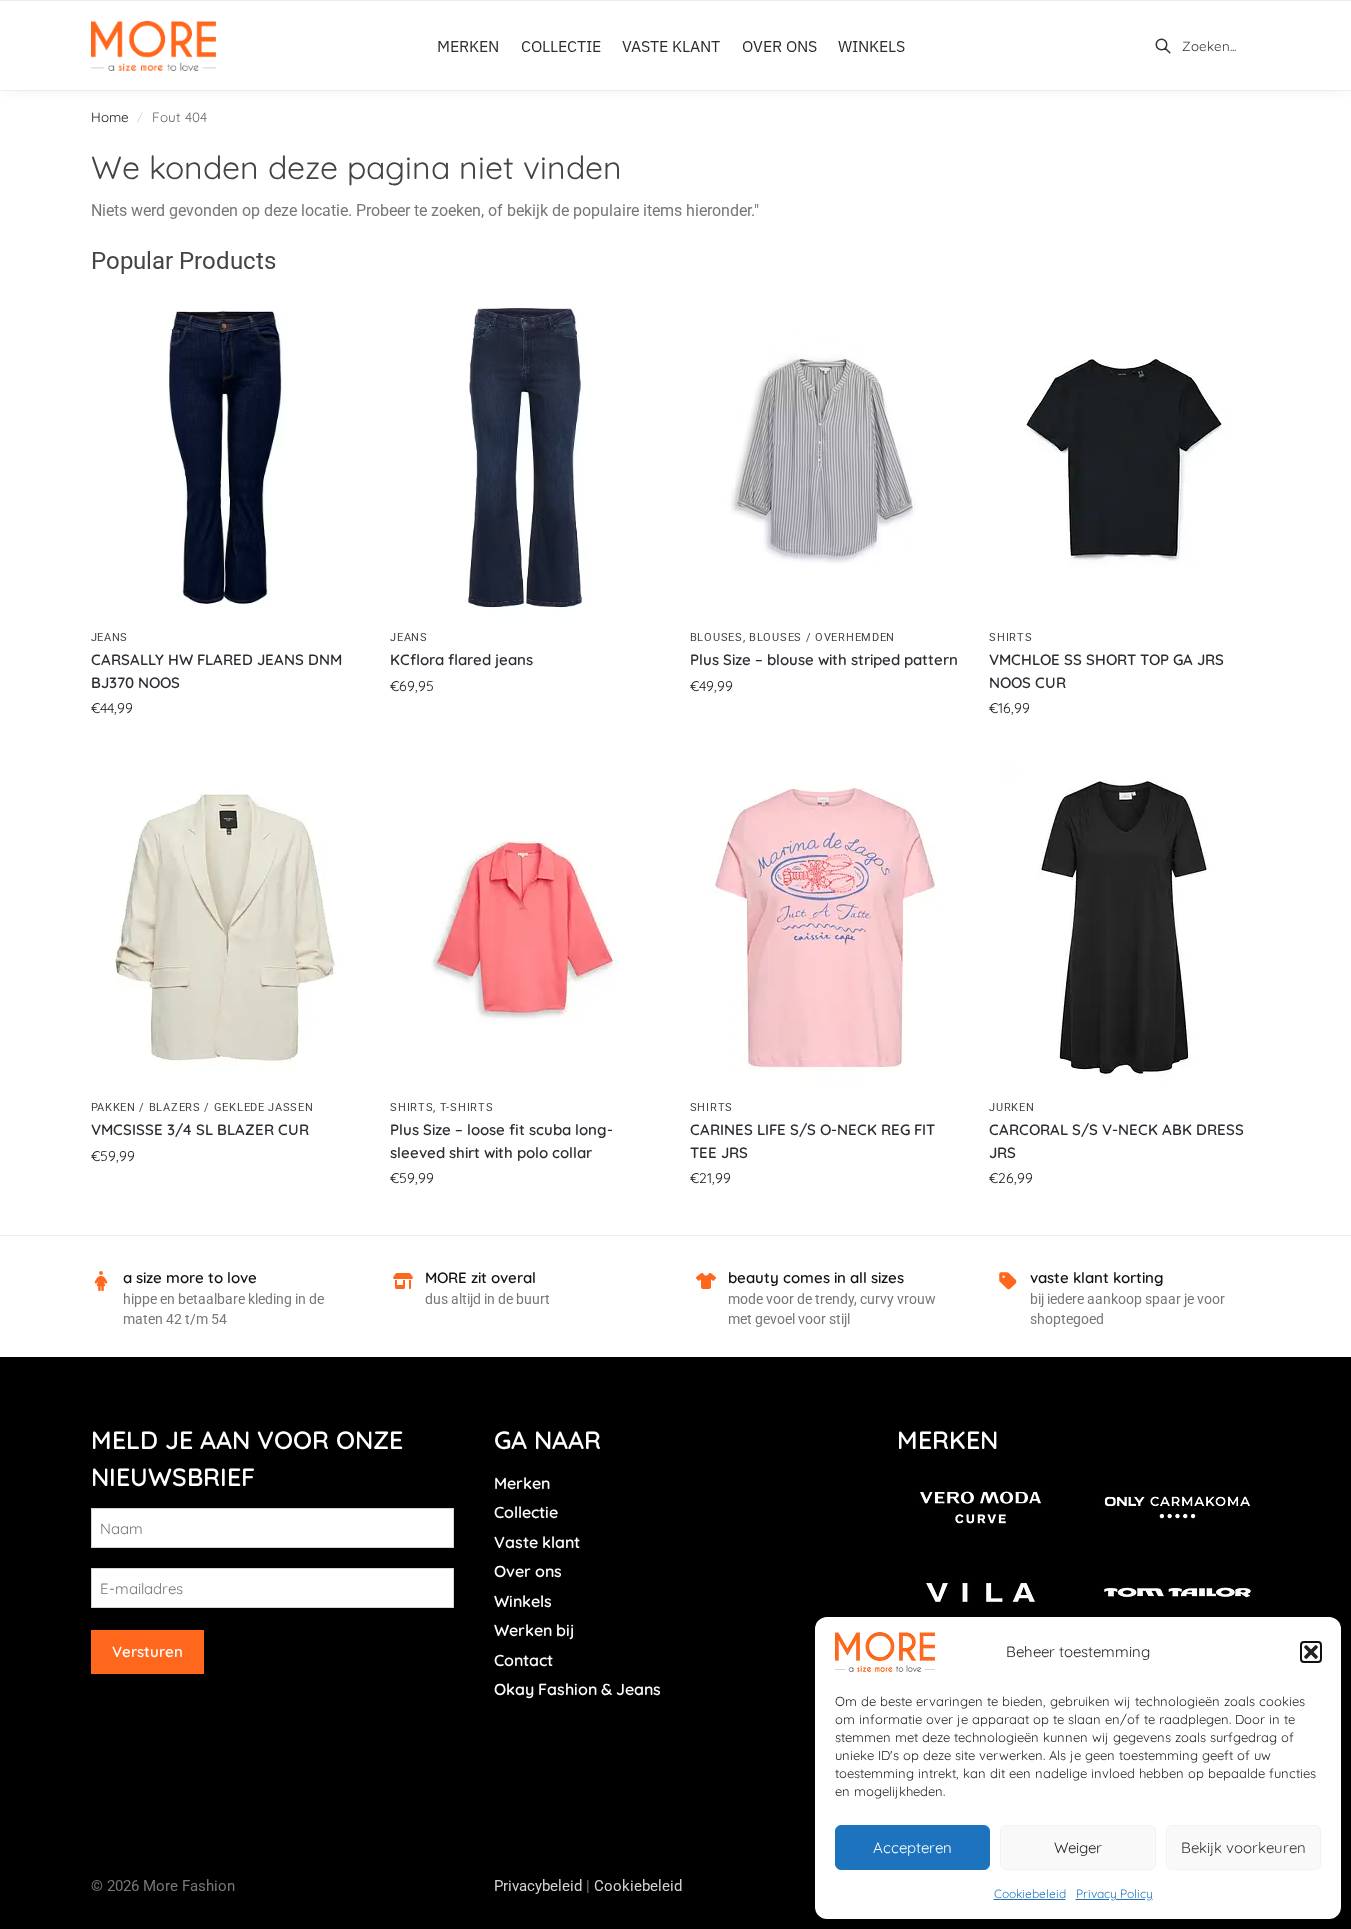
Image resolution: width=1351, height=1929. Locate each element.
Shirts (1010, 637)
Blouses (716, 637)
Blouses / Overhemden (822, 637)
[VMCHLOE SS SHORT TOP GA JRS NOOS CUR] (1124, 457)
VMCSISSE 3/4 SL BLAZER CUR (200, 1129)
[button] (1311, 1652)
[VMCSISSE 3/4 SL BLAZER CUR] (226, 927)
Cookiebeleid (1030, 1893)
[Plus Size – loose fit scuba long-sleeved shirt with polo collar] (525, 927)
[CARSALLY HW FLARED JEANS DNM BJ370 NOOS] (226, 457)
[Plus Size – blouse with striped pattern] (825, 457)
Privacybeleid (538, 1886)
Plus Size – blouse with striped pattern (824, 659)
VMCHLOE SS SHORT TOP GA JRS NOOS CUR (1106, 671)
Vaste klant (537, 1542)
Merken (522, 1483)
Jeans (110, 637)
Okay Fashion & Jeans (577, 1689)
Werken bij (534, 1630)
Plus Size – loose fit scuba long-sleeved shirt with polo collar (501, 1141)
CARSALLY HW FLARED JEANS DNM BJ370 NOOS (216, 671)
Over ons (528, 1571)
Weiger (1078, 1847)
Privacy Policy (1114, 1893)
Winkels (523, 1601)
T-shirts (467, 1107)
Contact (523, 1660)
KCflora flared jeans (461, 659)
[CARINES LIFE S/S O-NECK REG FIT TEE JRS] (825, 927)
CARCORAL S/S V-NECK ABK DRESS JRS (1116, 1141)
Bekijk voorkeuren (1243, 1847)
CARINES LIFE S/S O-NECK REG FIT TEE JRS (812, 1141)
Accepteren (912, 1847)
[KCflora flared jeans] (525, 457)
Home (110, 116)
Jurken (1011, 1107)
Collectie (526, 1512)
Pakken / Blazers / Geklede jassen (202, 1107)
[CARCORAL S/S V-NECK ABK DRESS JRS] (1124, 927)
